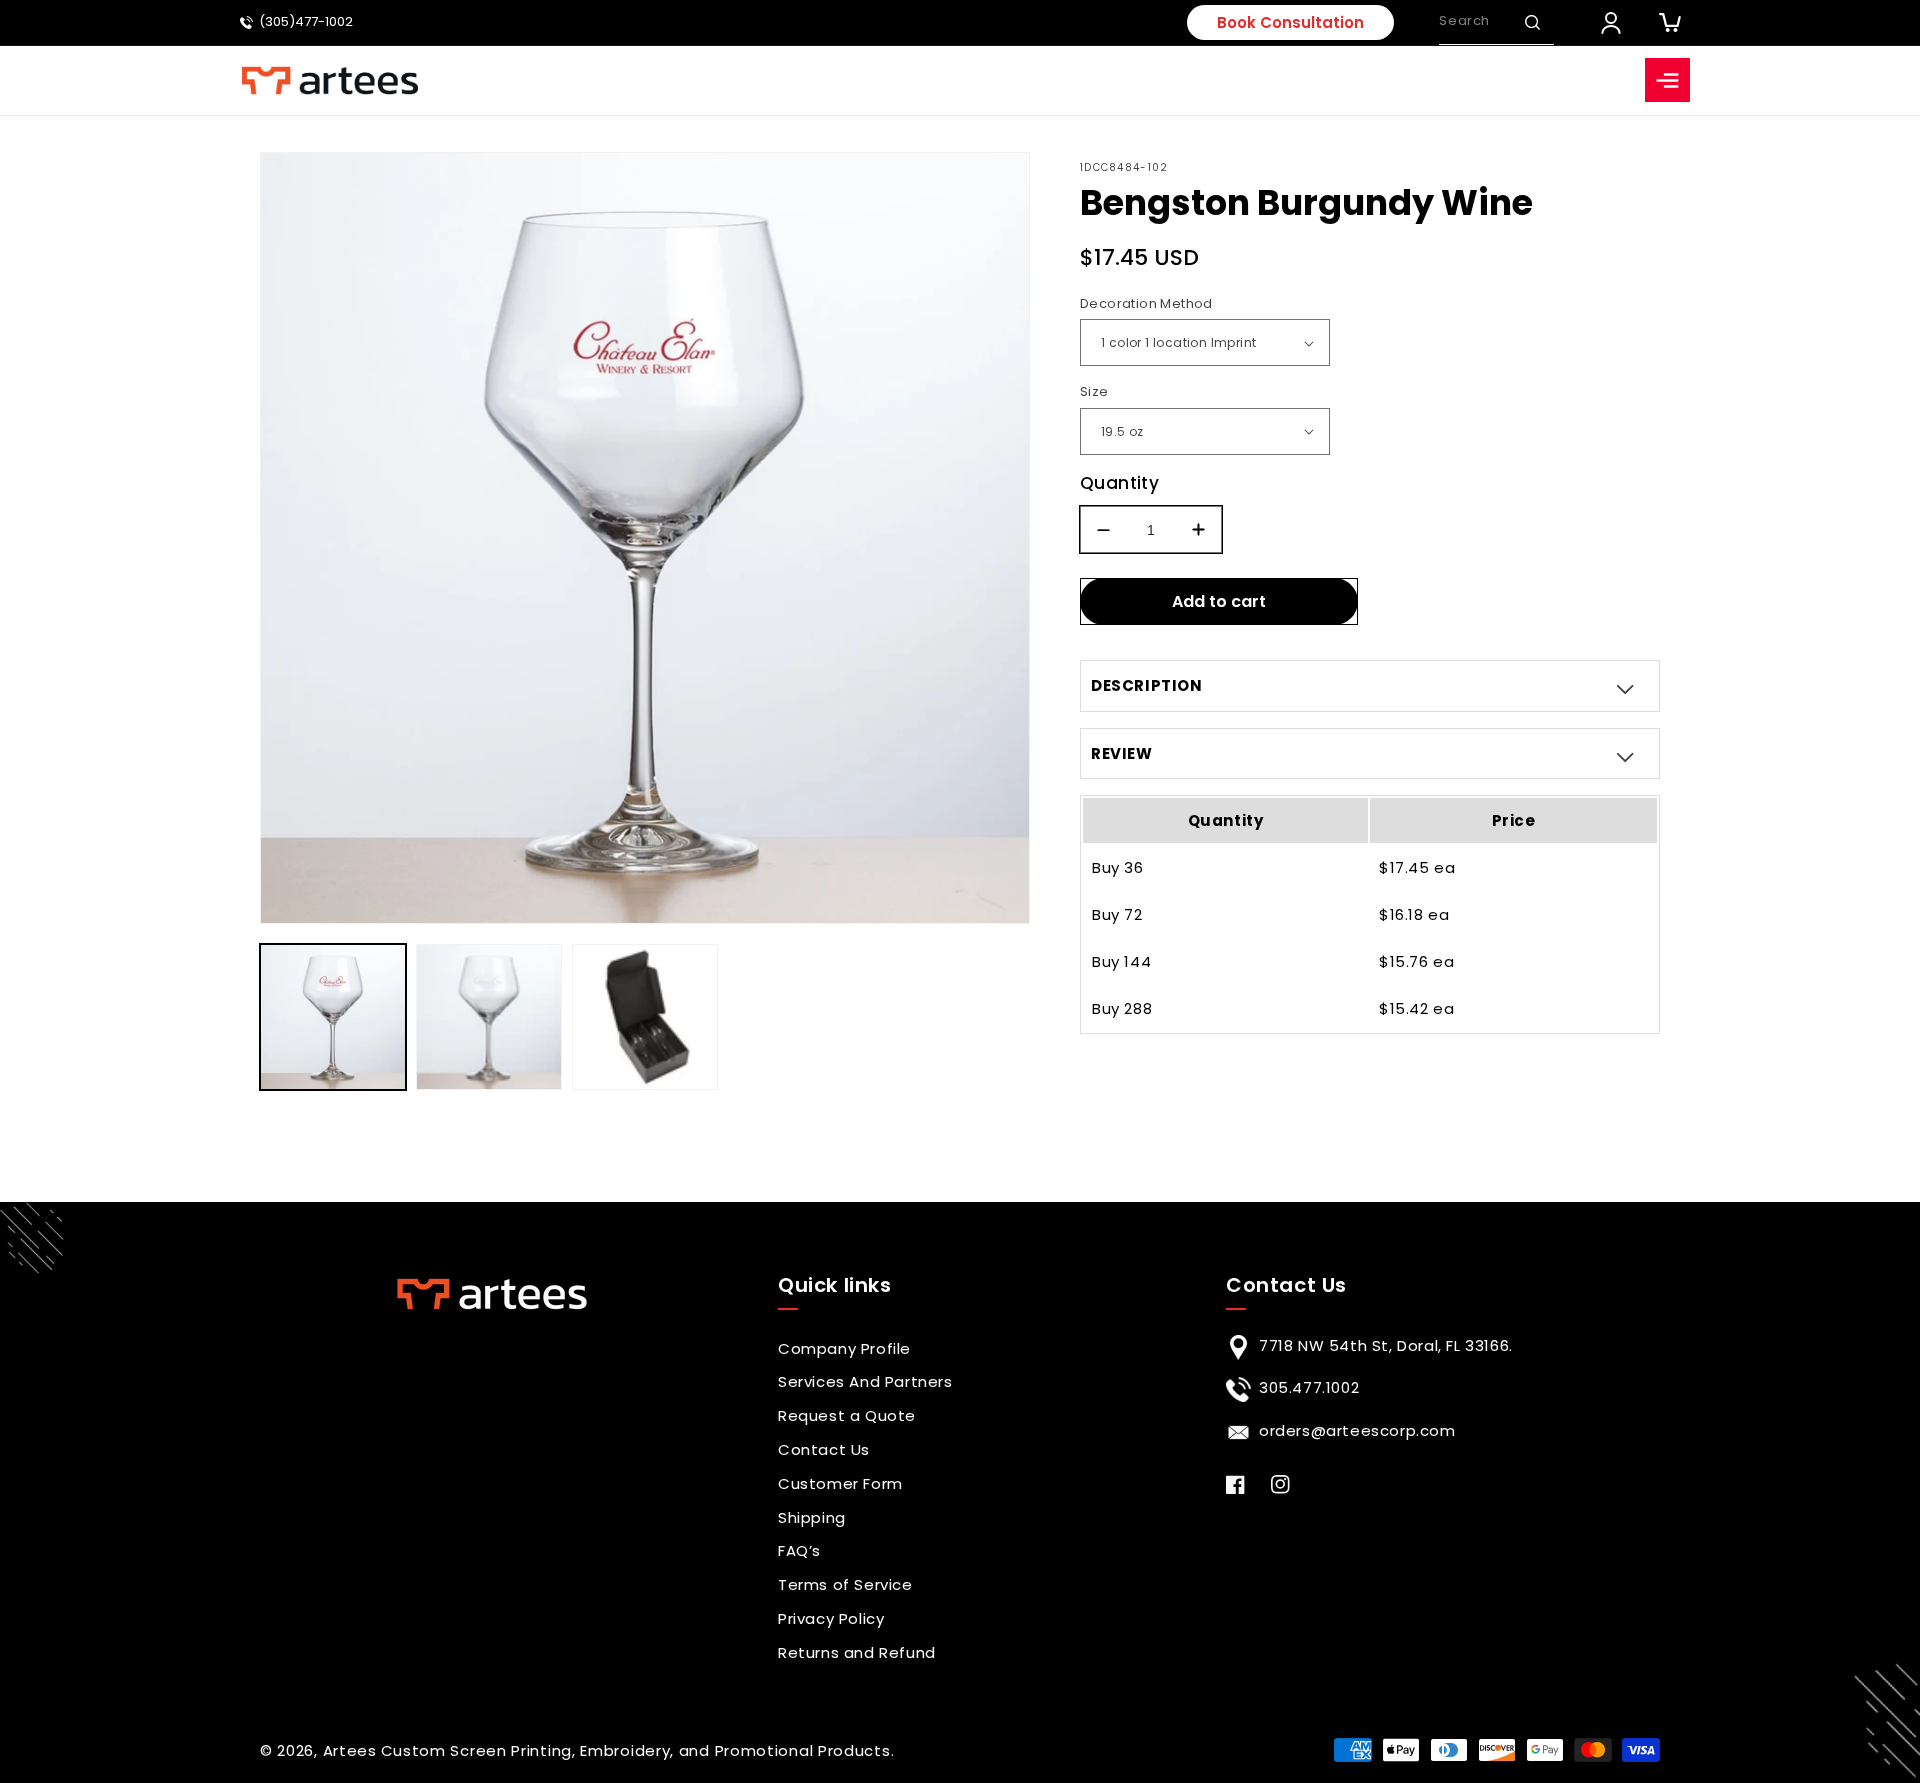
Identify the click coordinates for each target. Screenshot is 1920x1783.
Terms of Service (845, 1584)
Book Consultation (1290, 22)
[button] (1532, 22)
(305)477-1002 (306, 22)
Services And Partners (865, 1381)
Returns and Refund (857, 1652)
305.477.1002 (1309, 1387)
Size (1094, 391)
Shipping (812, 1517)
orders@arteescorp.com (1357, 1430)
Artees (350, 1750)
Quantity (1119, 483)
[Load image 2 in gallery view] (489, 1017)
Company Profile (844, 1348)
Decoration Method (1146, 303)
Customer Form (840, 1483)
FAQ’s (799, 1550)
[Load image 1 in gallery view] (333, 1017)
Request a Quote (847, 1415)
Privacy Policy (831, 1618)
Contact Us (824, 1449)
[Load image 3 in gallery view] (645, 1017)
